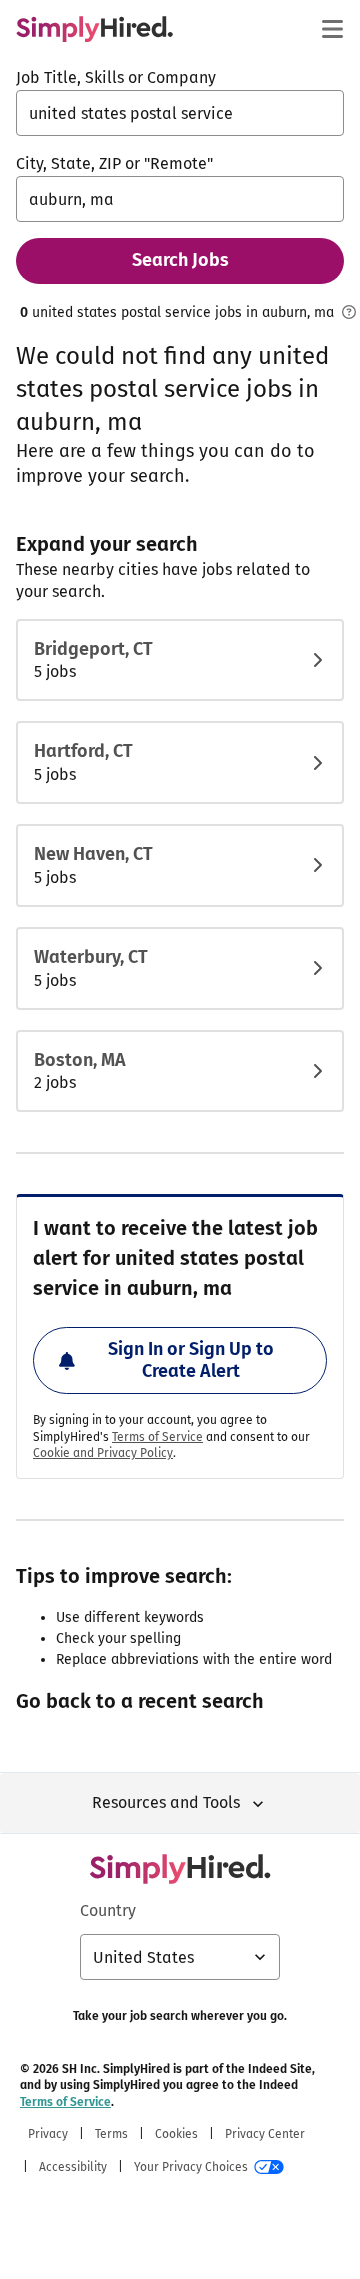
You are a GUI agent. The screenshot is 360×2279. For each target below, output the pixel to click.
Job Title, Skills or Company (116, 77)
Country (108, 1910)
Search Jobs (180, 260)
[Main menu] (332, 29)
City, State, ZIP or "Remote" (114, 163)
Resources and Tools (166, 1802)
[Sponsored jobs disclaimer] (349, 312)
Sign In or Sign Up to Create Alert (191, 1360)
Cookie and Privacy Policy (103, 1453)
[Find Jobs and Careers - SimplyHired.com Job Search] (94, 29)
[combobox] (180, 113)
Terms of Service (157, 1437)
